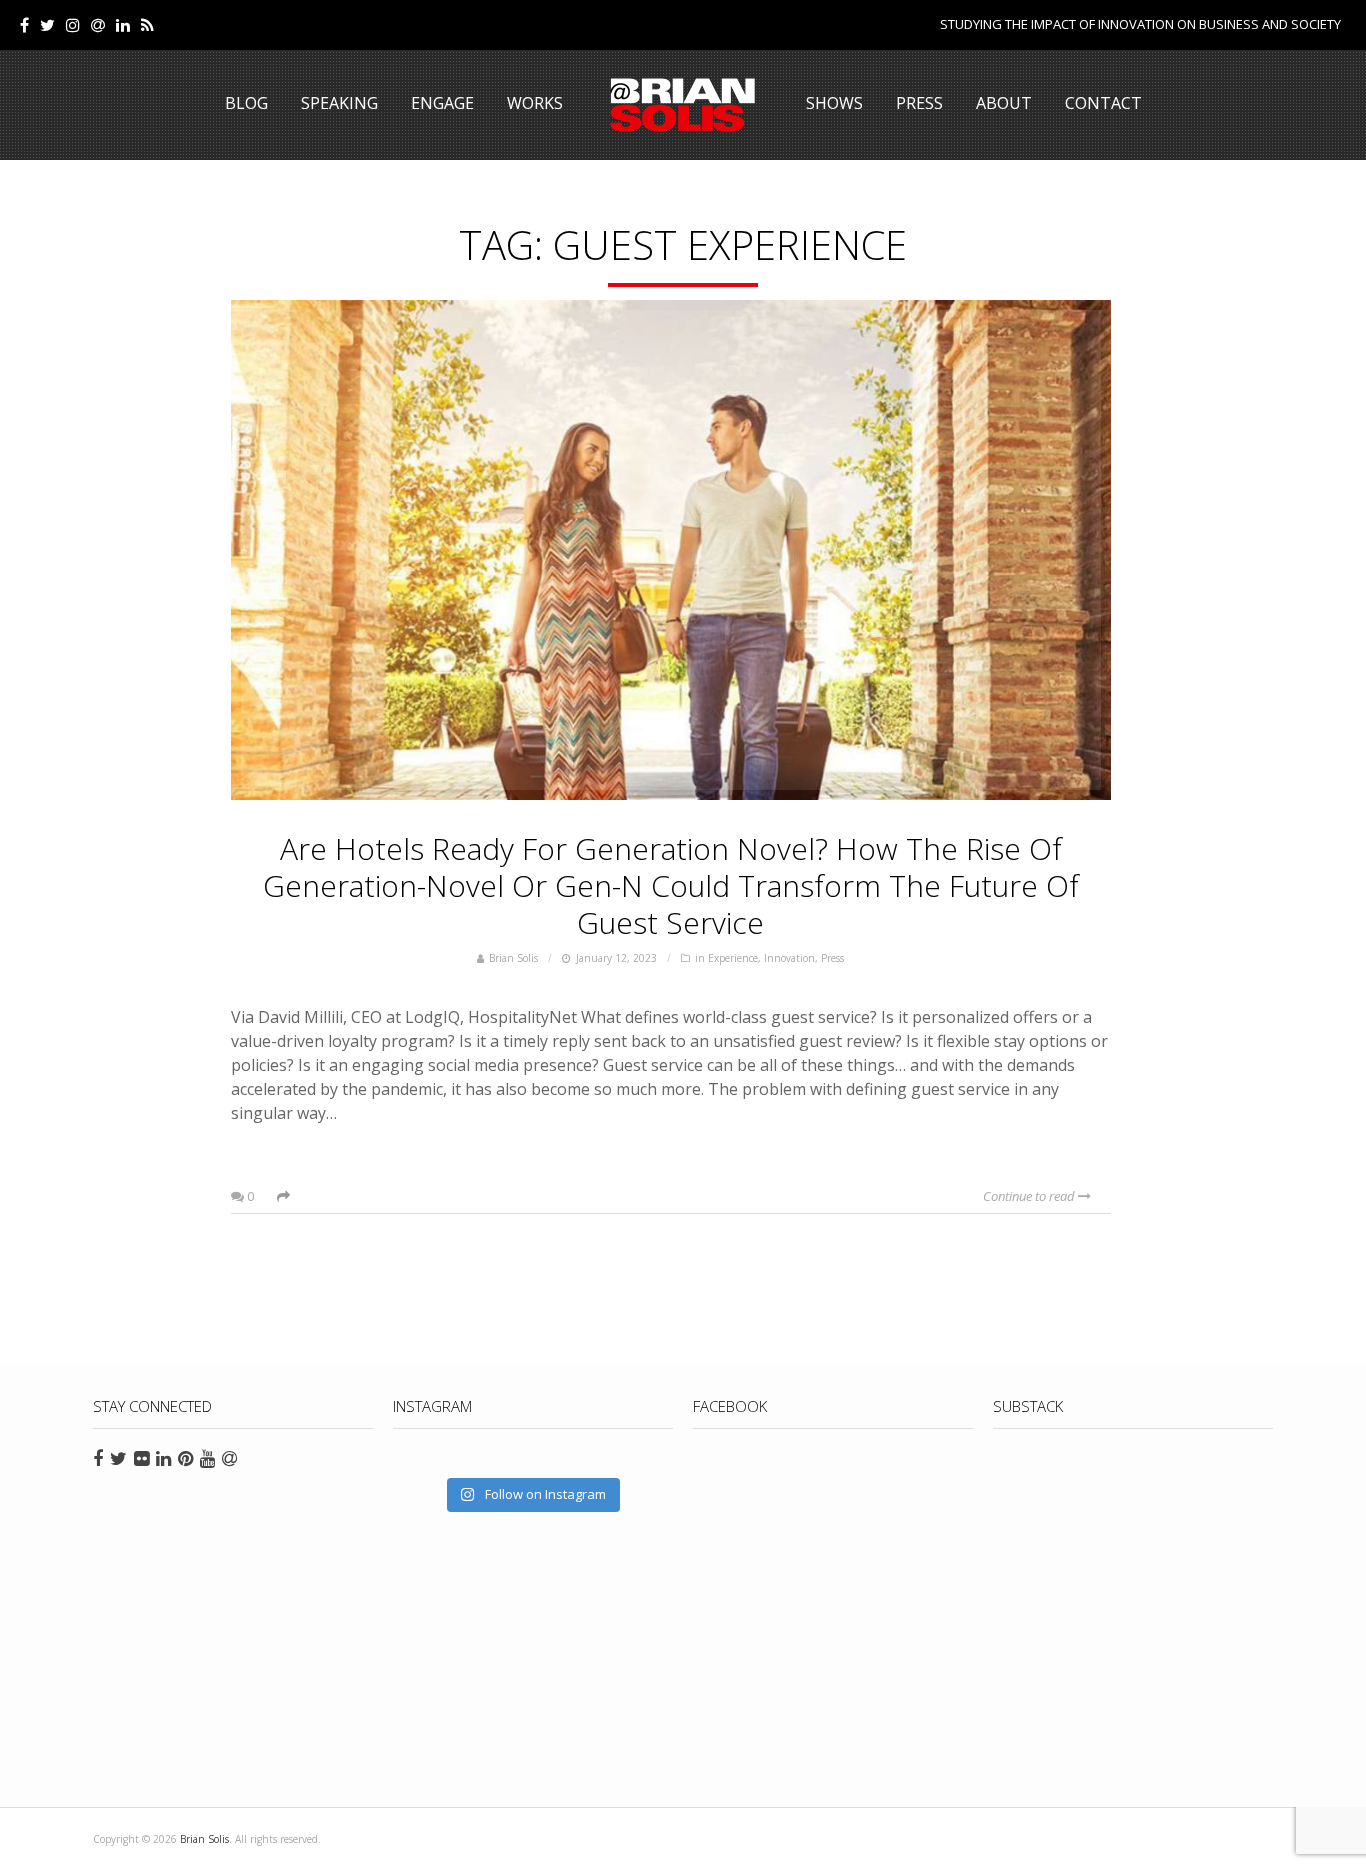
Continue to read (1030, 1196)
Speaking (339, 103)
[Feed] (147, 25)
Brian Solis (683, 105)
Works (535, 103)
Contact (1103, 103)
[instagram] (73, 25)
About (1004, 103)
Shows (834, 103)
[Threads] (98, 25)
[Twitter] (47, 25)
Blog (246, 103)
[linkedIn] (123, 25)
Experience (733, 958)
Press (919, 103)
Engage (442, 103)
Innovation (789, 958)
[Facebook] (24, 25)
